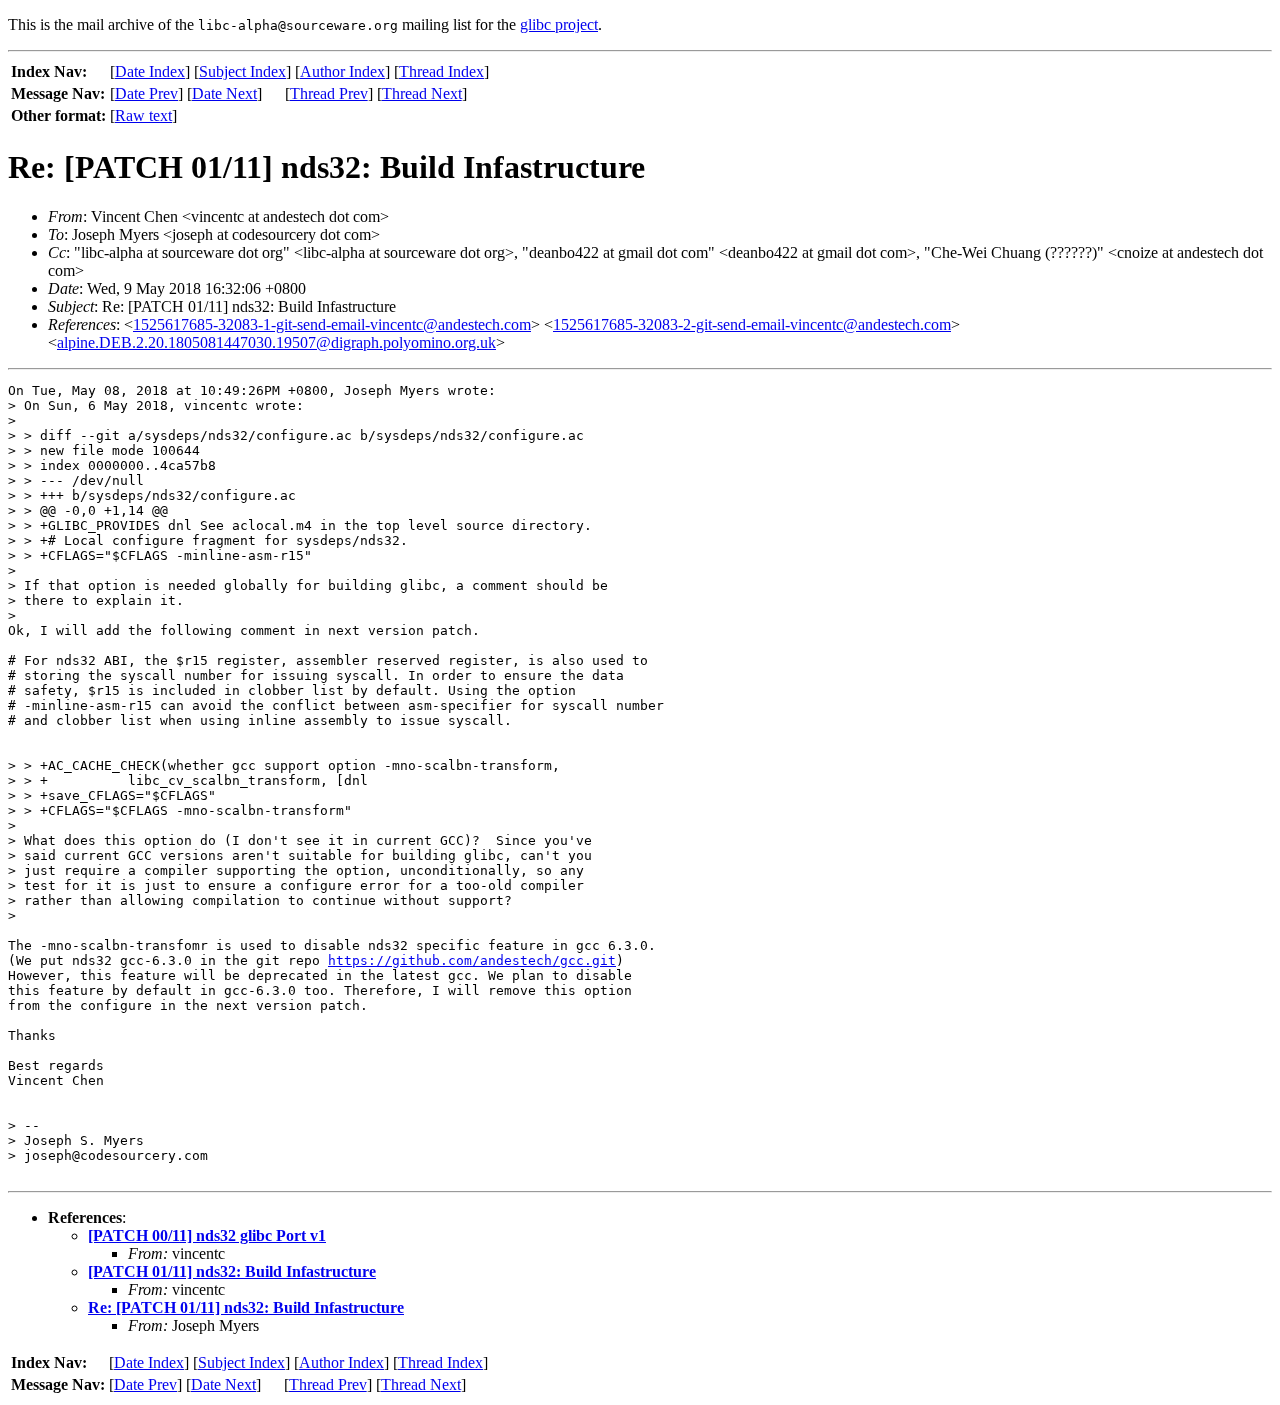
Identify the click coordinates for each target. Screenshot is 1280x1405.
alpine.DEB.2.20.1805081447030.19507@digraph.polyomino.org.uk (276, 342)
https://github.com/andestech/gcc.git (472, 960)
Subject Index (242, 71)
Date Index (150, 71)
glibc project (559, 24)
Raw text (143, 115)
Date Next (224, 93)
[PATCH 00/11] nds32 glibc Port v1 (207, 1235)
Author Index (342, 71)
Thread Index (441, 71)
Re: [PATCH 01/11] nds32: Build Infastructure (246, 1307)
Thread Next (422, 93)
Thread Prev (329, 93)
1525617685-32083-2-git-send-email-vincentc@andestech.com (752, 324)
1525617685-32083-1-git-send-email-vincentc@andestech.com (332, 324)
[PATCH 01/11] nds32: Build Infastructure (232, 1271)
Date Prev (146, 93)
